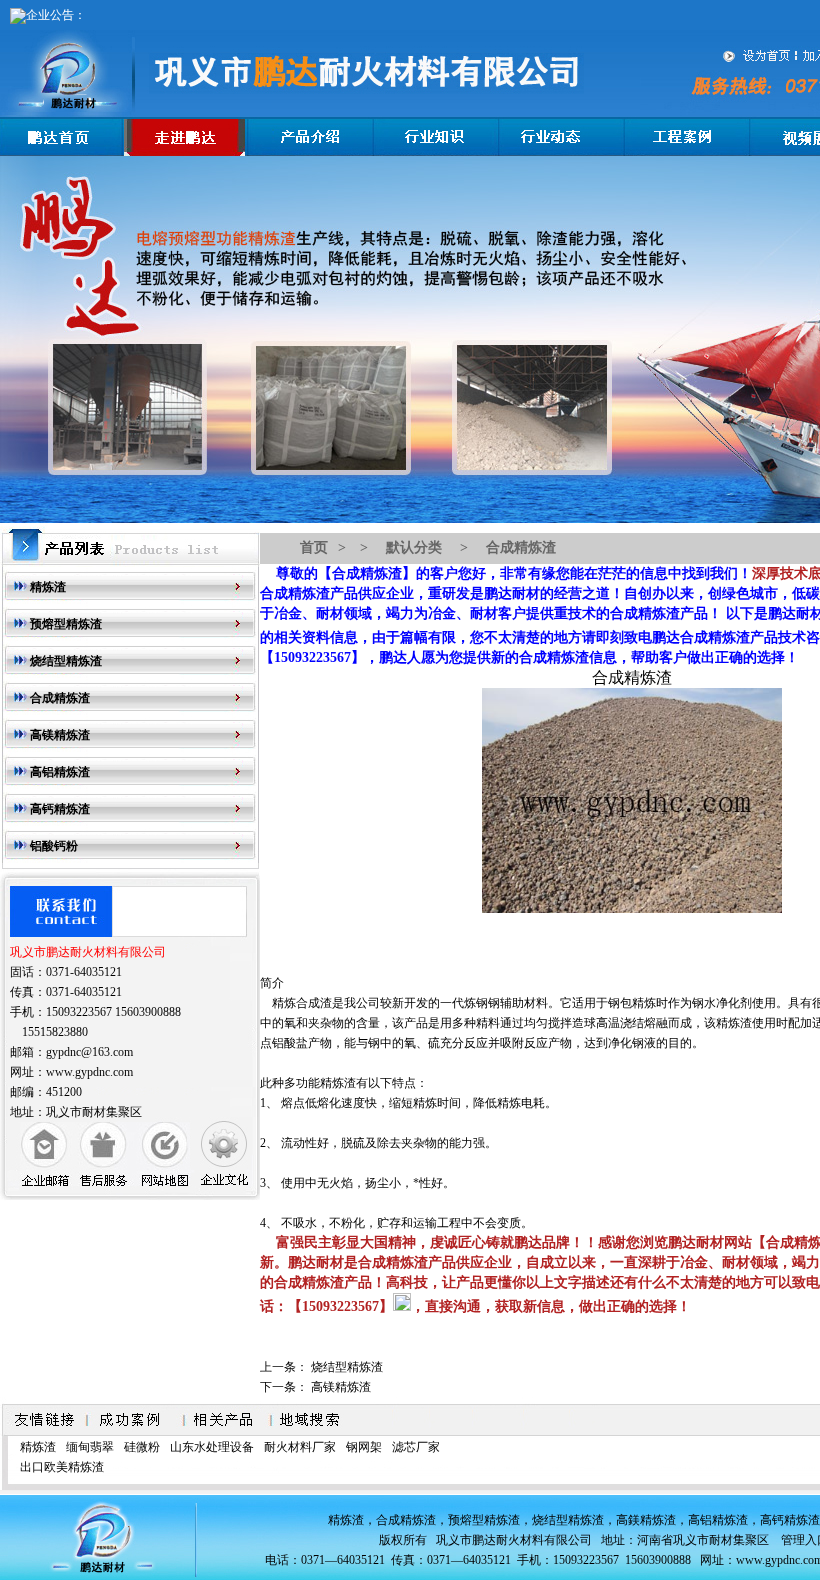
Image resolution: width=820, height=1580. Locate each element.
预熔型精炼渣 (66, 624)
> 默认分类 (399, 547)
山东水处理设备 (212, 1447)
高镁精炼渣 (60, 735)
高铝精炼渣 (60, 772)
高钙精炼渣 (60, 809)
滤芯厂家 (416, 1447)
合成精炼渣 (60, 698)
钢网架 (364, 1447)
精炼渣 (48, 587)
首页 (314, 547)
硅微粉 (142, 1447)
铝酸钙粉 (54, 846)
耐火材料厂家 (300, 1447)
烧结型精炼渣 (66, 661)
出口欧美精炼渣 (62, 1467)
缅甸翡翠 (90, 1447)
